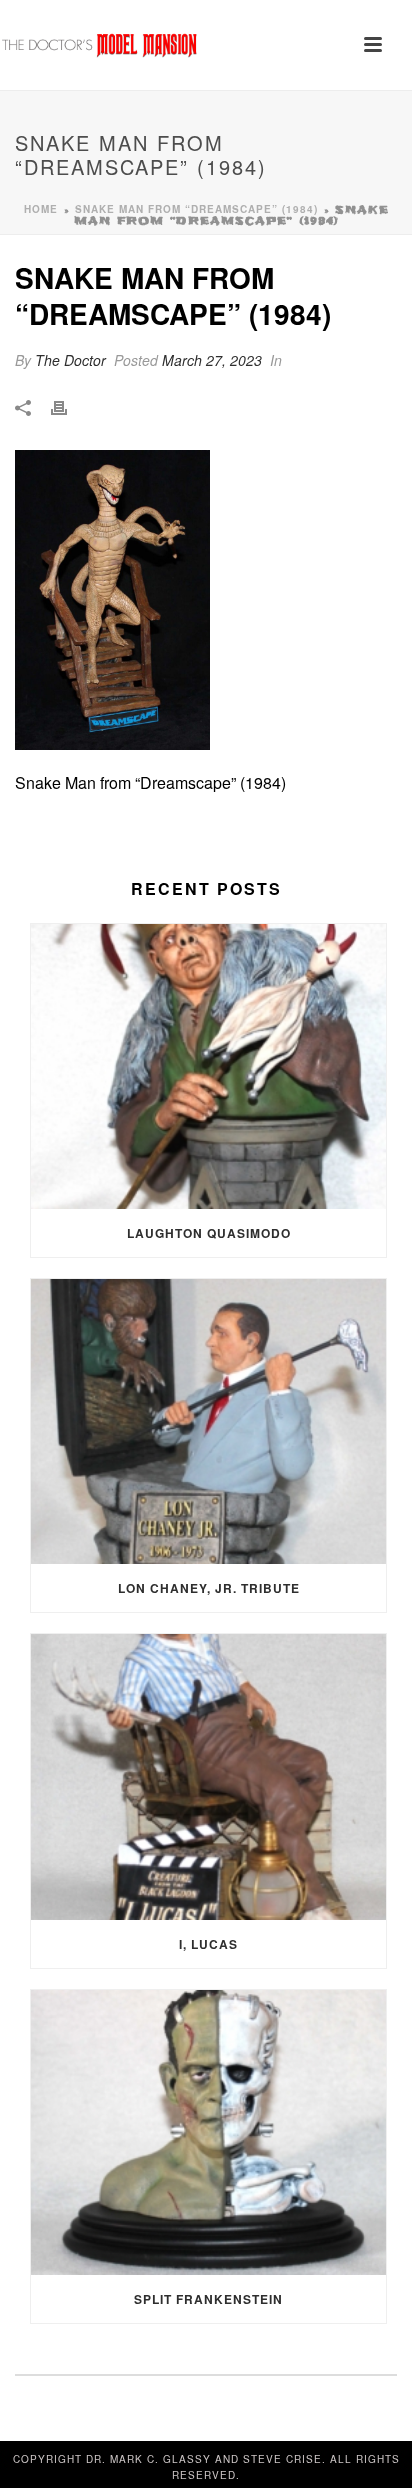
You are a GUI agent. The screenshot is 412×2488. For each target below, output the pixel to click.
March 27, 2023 (212, 360)
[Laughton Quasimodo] (208, 1066)
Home (41, 209)
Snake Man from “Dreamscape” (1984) (196, 209)
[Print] (69, 406)
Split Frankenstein (208, 2299)
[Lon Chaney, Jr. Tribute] (208, 1421)
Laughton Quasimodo (209, 1233)
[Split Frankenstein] (208, 2132)
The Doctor (70, 360)
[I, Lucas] (208, 1776)
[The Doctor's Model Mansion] (100, 45)
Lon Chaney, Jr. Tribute (209, 1588)
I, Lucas (208, 1944)
